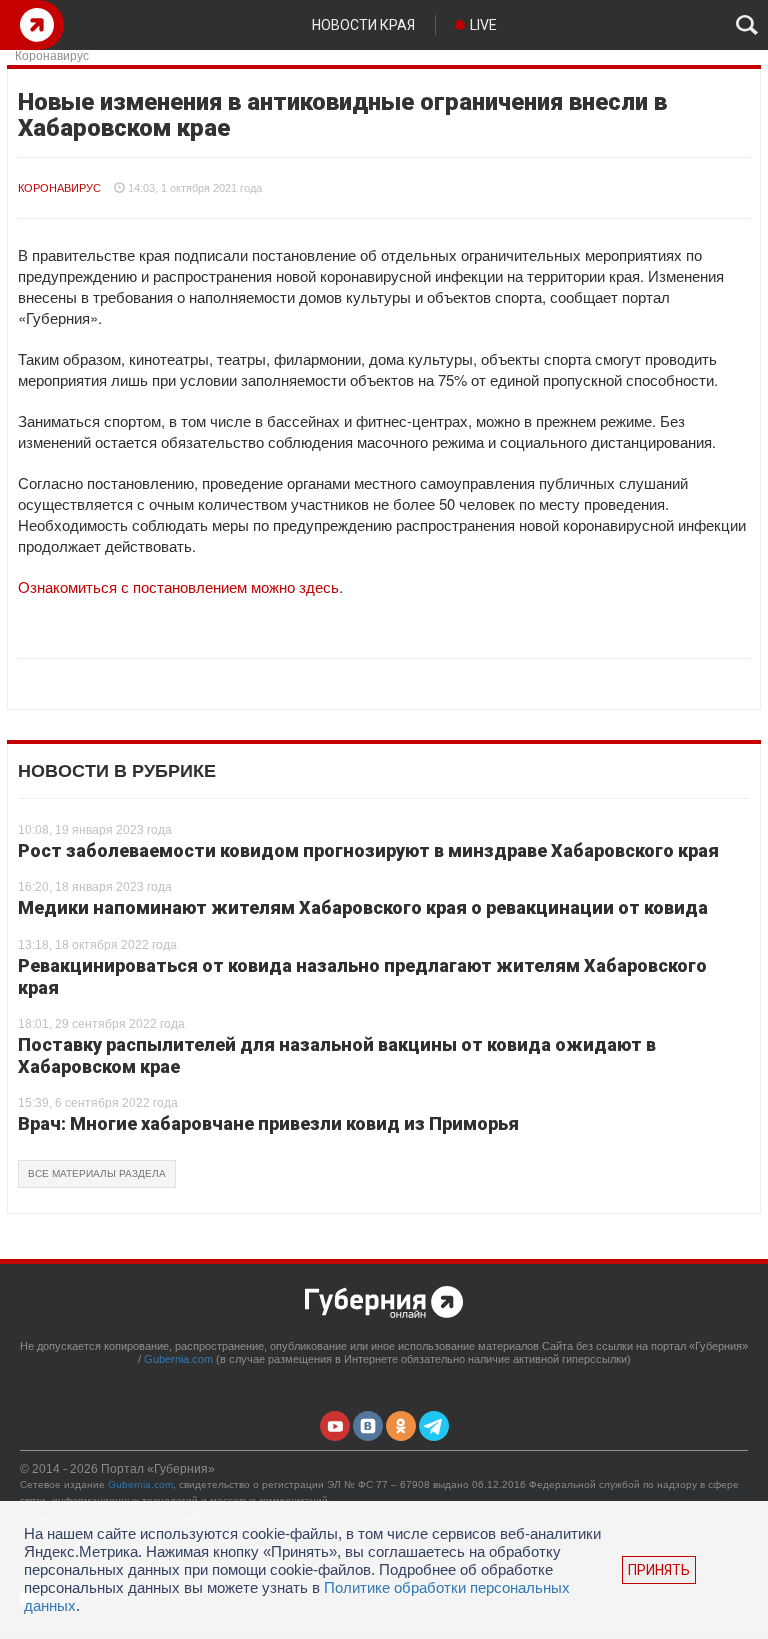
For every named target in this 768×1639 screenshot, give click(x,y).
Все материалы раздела (97, 1173)
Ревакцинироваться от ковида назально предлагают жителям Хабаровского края (362, 976)
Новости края (363, 25)
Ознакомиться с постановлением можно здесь (178, 586)
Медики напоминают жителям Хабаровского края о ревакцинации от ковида (363, 907)
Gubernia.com (178, 1359)
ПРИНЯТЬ (659, 1570)
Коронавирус (59, 188)
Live (483, 25)
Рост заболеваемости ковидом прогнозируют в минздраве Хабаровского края (368, 850)
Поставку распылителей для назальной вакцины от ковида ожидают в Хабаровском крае (337, 1055)
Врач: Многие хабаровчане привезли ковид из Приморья (268, 1123)
